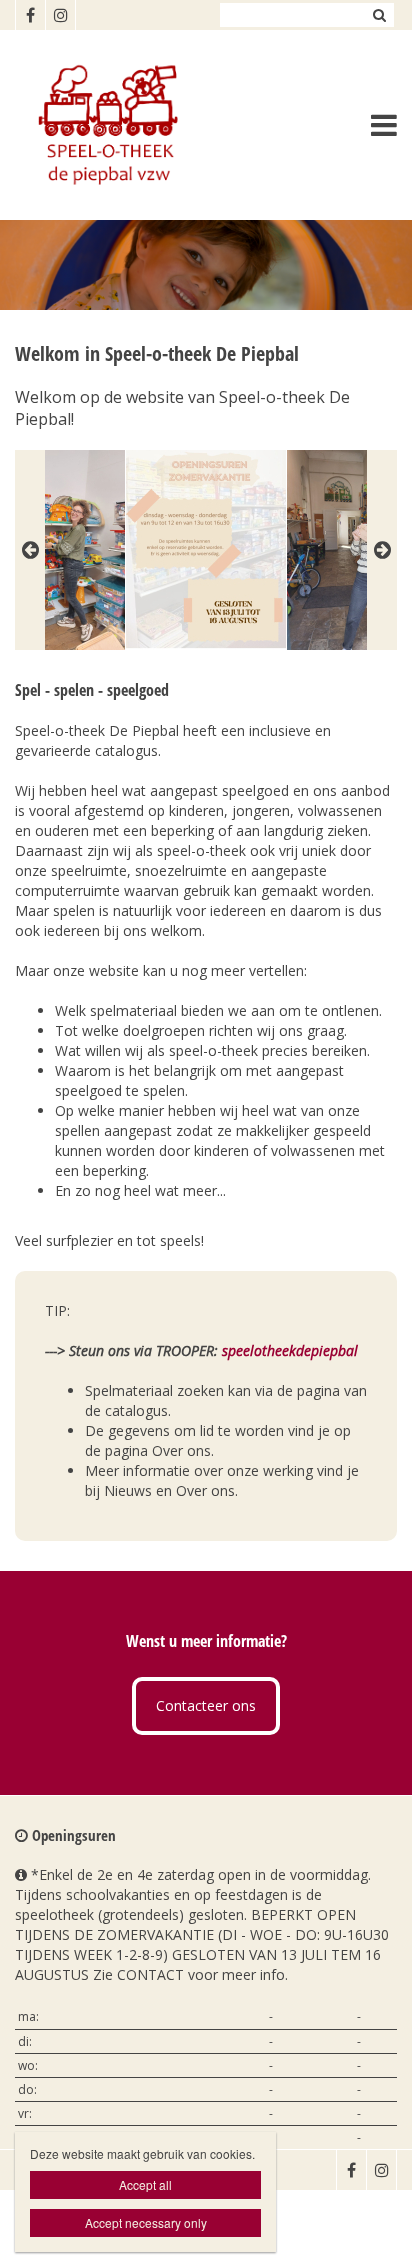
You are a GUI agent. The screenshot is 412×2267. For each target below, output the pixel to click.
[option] (206, 550)
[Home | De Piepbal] (136, 125)
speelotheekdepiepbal (290, 1350)
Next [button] (382, 550)
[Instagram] (60, 15)
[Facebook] (30, 15)
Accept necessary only (146, 2222)
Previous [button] (30, 550)
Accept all (145, 2184)
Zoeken (379, 15)
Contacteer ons (206, 1705)
